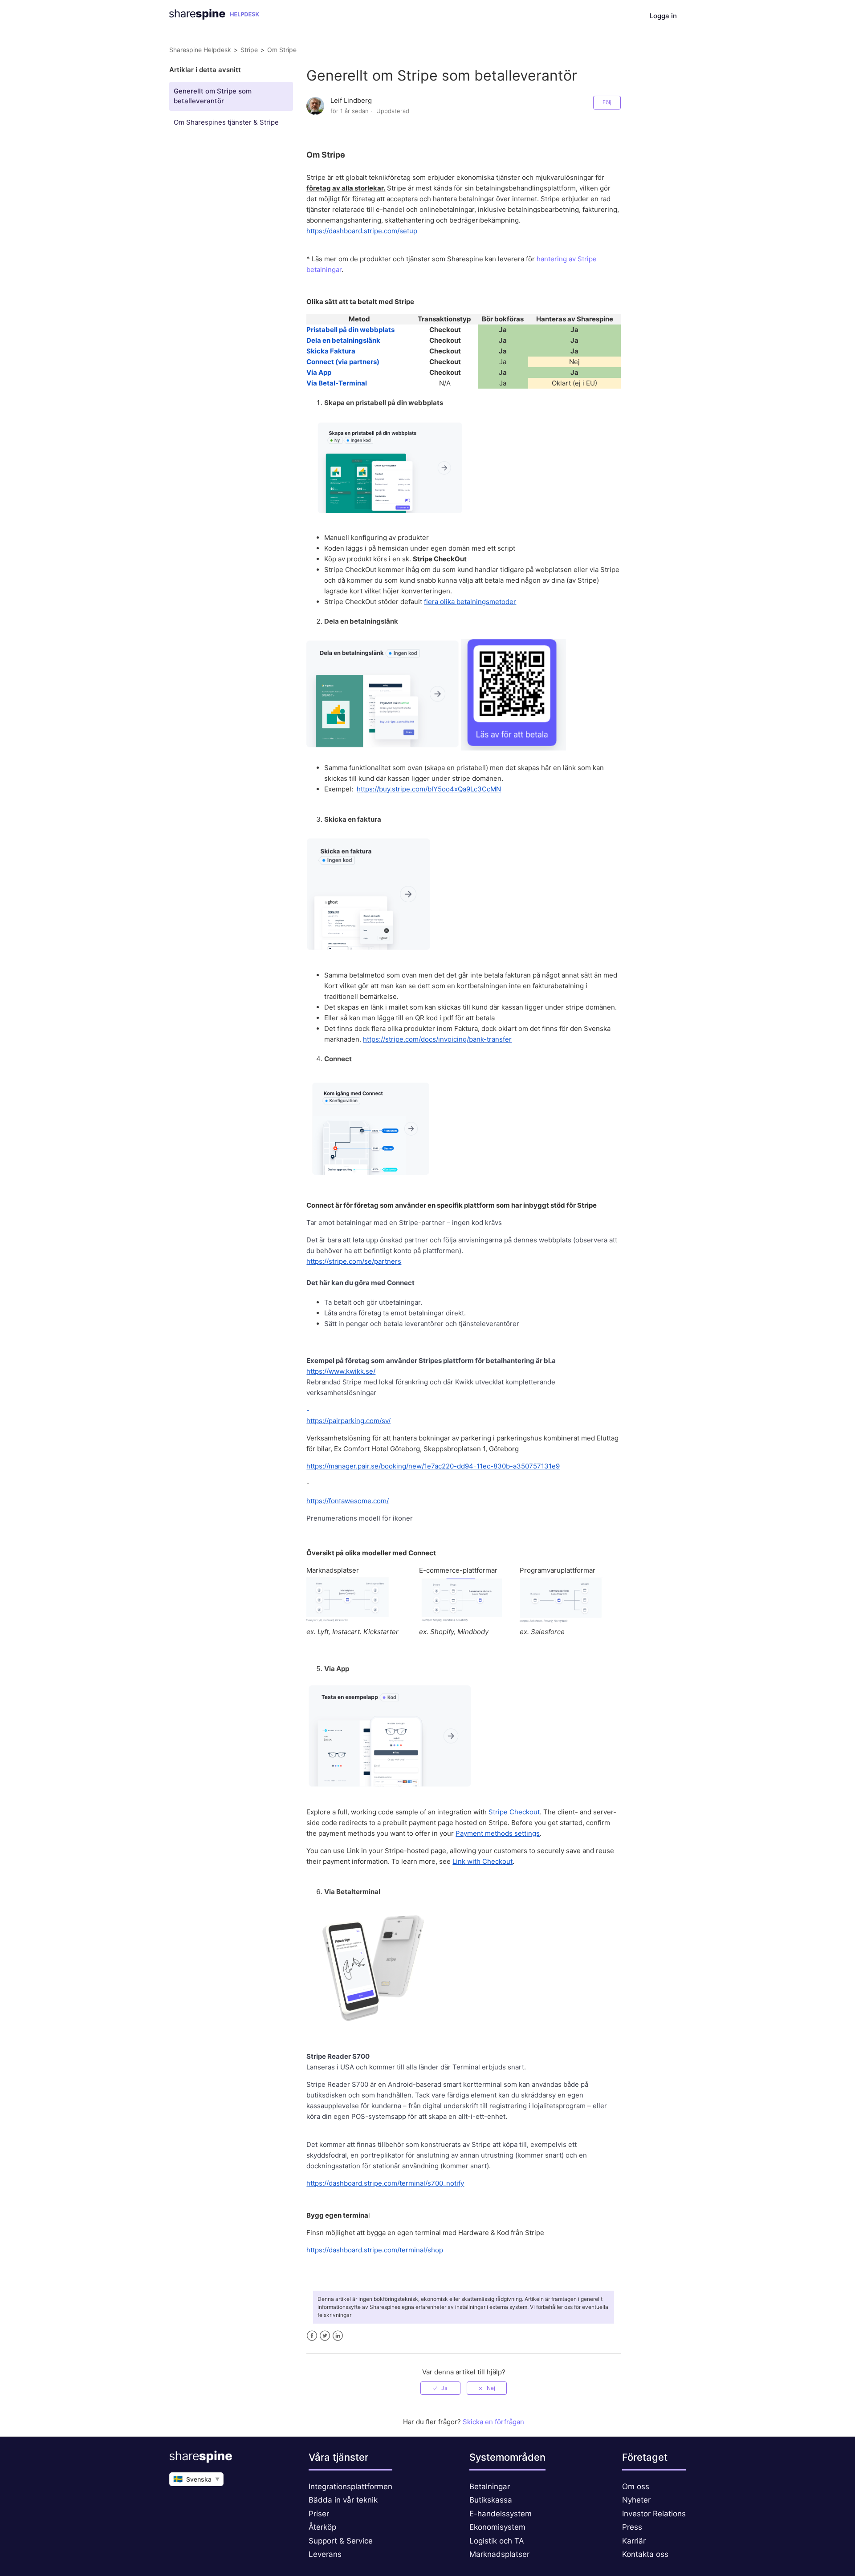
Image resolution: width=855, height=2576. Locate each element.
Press (632, 2527)
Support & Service (341, 2541)
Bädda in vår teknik (343, 2500)
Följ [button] (607, 102)
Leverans (325, 2554)
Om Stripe (282, 50)
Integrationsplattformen (350, 2487)
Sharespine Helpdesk (200, 50)
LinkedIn (338, 2336)
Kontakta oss (645, 2554)
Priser (319, 2514)
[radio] (440, 2388)
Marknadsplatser (499, 2554)
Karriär (634, 2541)
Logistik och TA (497, 2541)
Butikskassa (491, 2500)
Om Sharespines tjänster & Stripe (226, 122)
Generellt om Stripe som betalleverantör (213, 96)
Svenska (196, 2479)
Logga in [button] (663, 16)
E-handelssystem (501, 2514)
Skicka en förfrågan (493, 2422)
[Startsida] (214, 17)
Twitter (325, 2336)
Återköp (322, 2527)
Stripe (249, 50)
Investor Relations (654, 2514)
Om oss (636, 2487)
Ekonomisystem (497, 2527)
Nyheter (636, 2500)
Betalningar (490, 2487)
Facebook (312, 2336)
